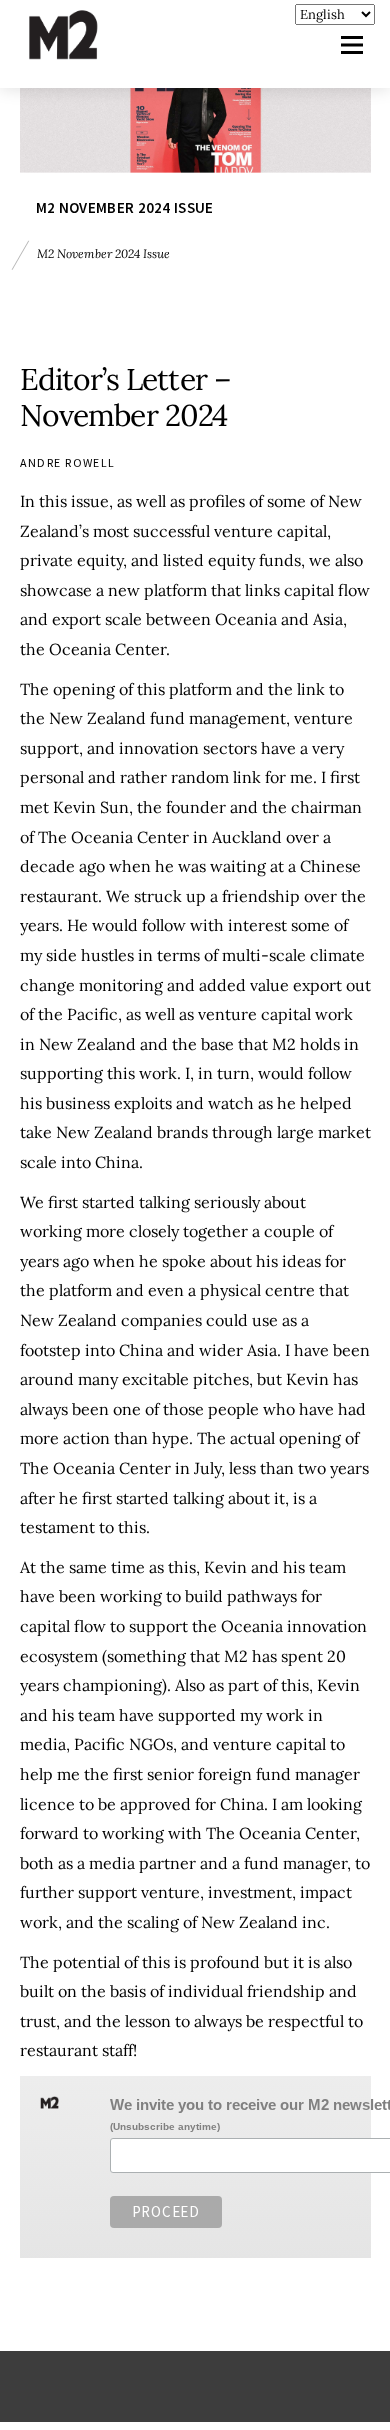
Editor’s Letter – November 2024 (126, 397)
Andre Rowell (68, 462)
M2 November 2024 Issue (125, 207)
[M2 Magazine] (83, 50)
